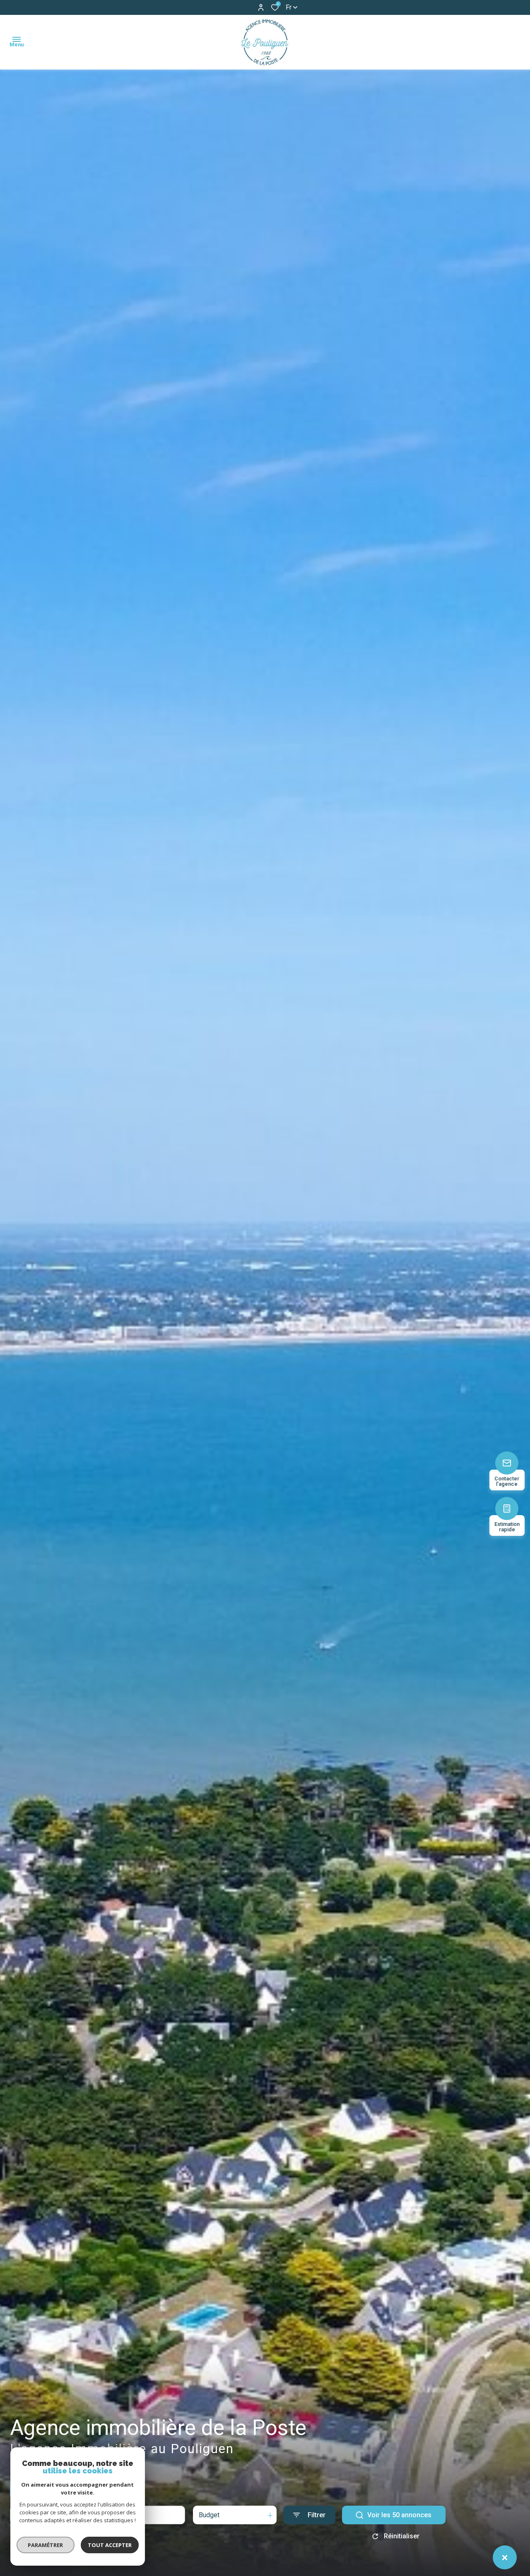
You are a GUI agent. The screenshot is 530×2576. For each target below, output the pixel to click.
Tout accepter (110, 2545)
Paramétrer (46, 2545)
